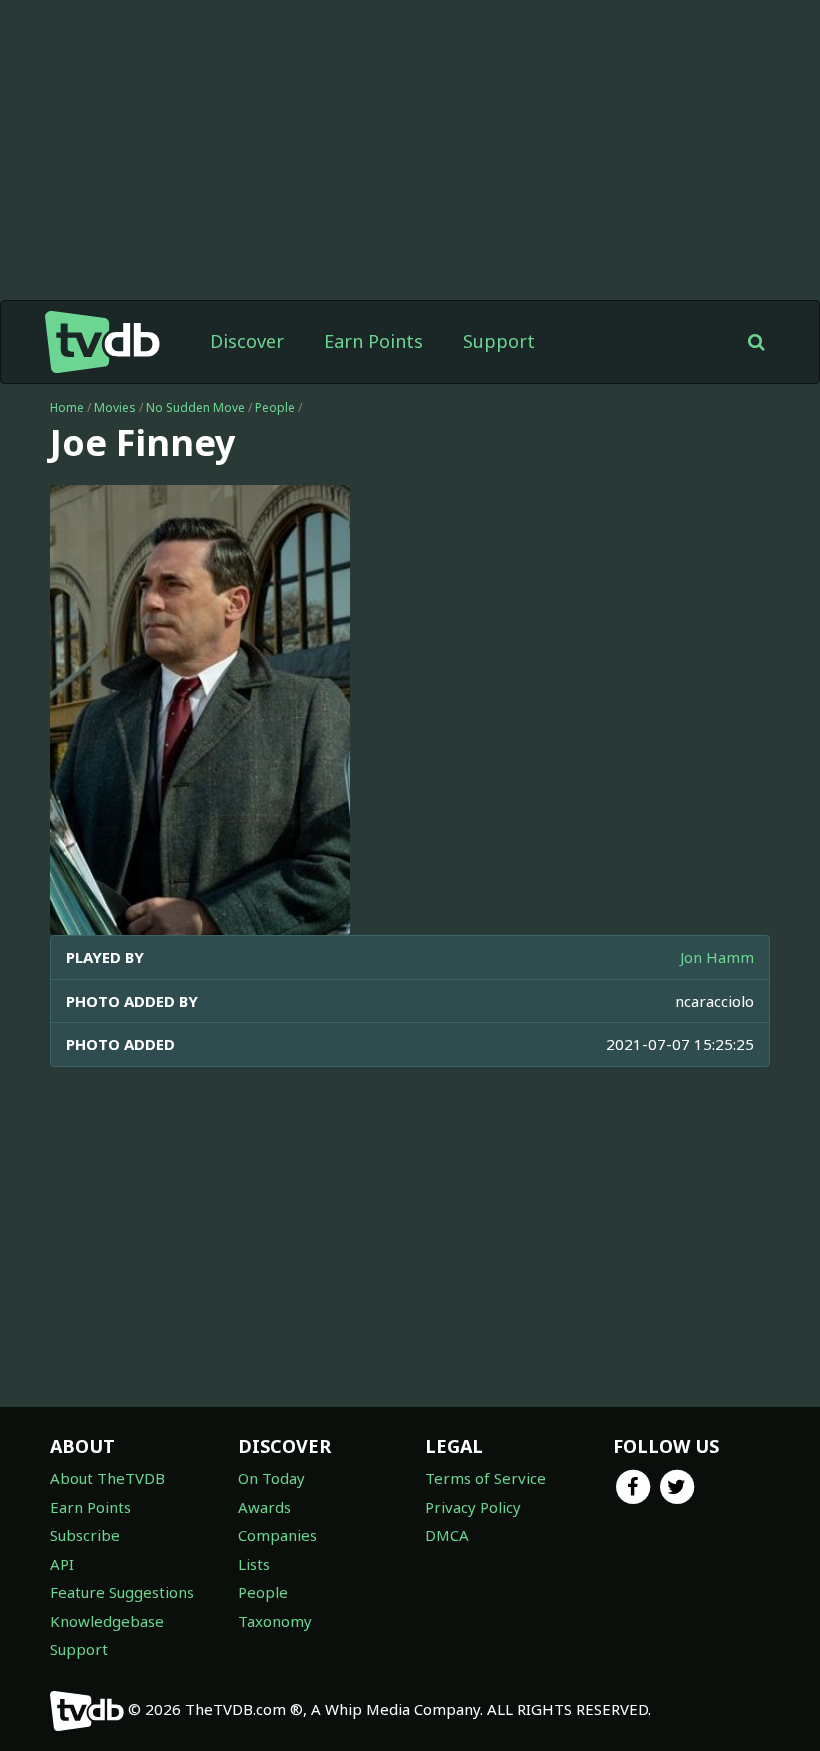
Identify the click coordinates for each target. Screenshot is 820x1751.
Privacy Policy (473, 1507)
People (275, 407)
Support (499, 341)
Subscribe (85, 1535)
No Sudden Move (195, 407)
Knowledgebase (107, 1621)
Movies (115, 407)
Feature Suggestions (122, 1592)
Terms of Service (485, 1478)
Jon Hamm (717, 957)
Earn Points (373, 341)
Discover (247, 341)
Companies (277, 1535)
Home (67, 407)
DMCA (447, 1535)
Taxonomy (275, 1621)
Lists (254, 1564)
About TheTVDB (107, 1478)
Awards (264, 1507)
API (62, 1564)
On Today (271, 1478)
